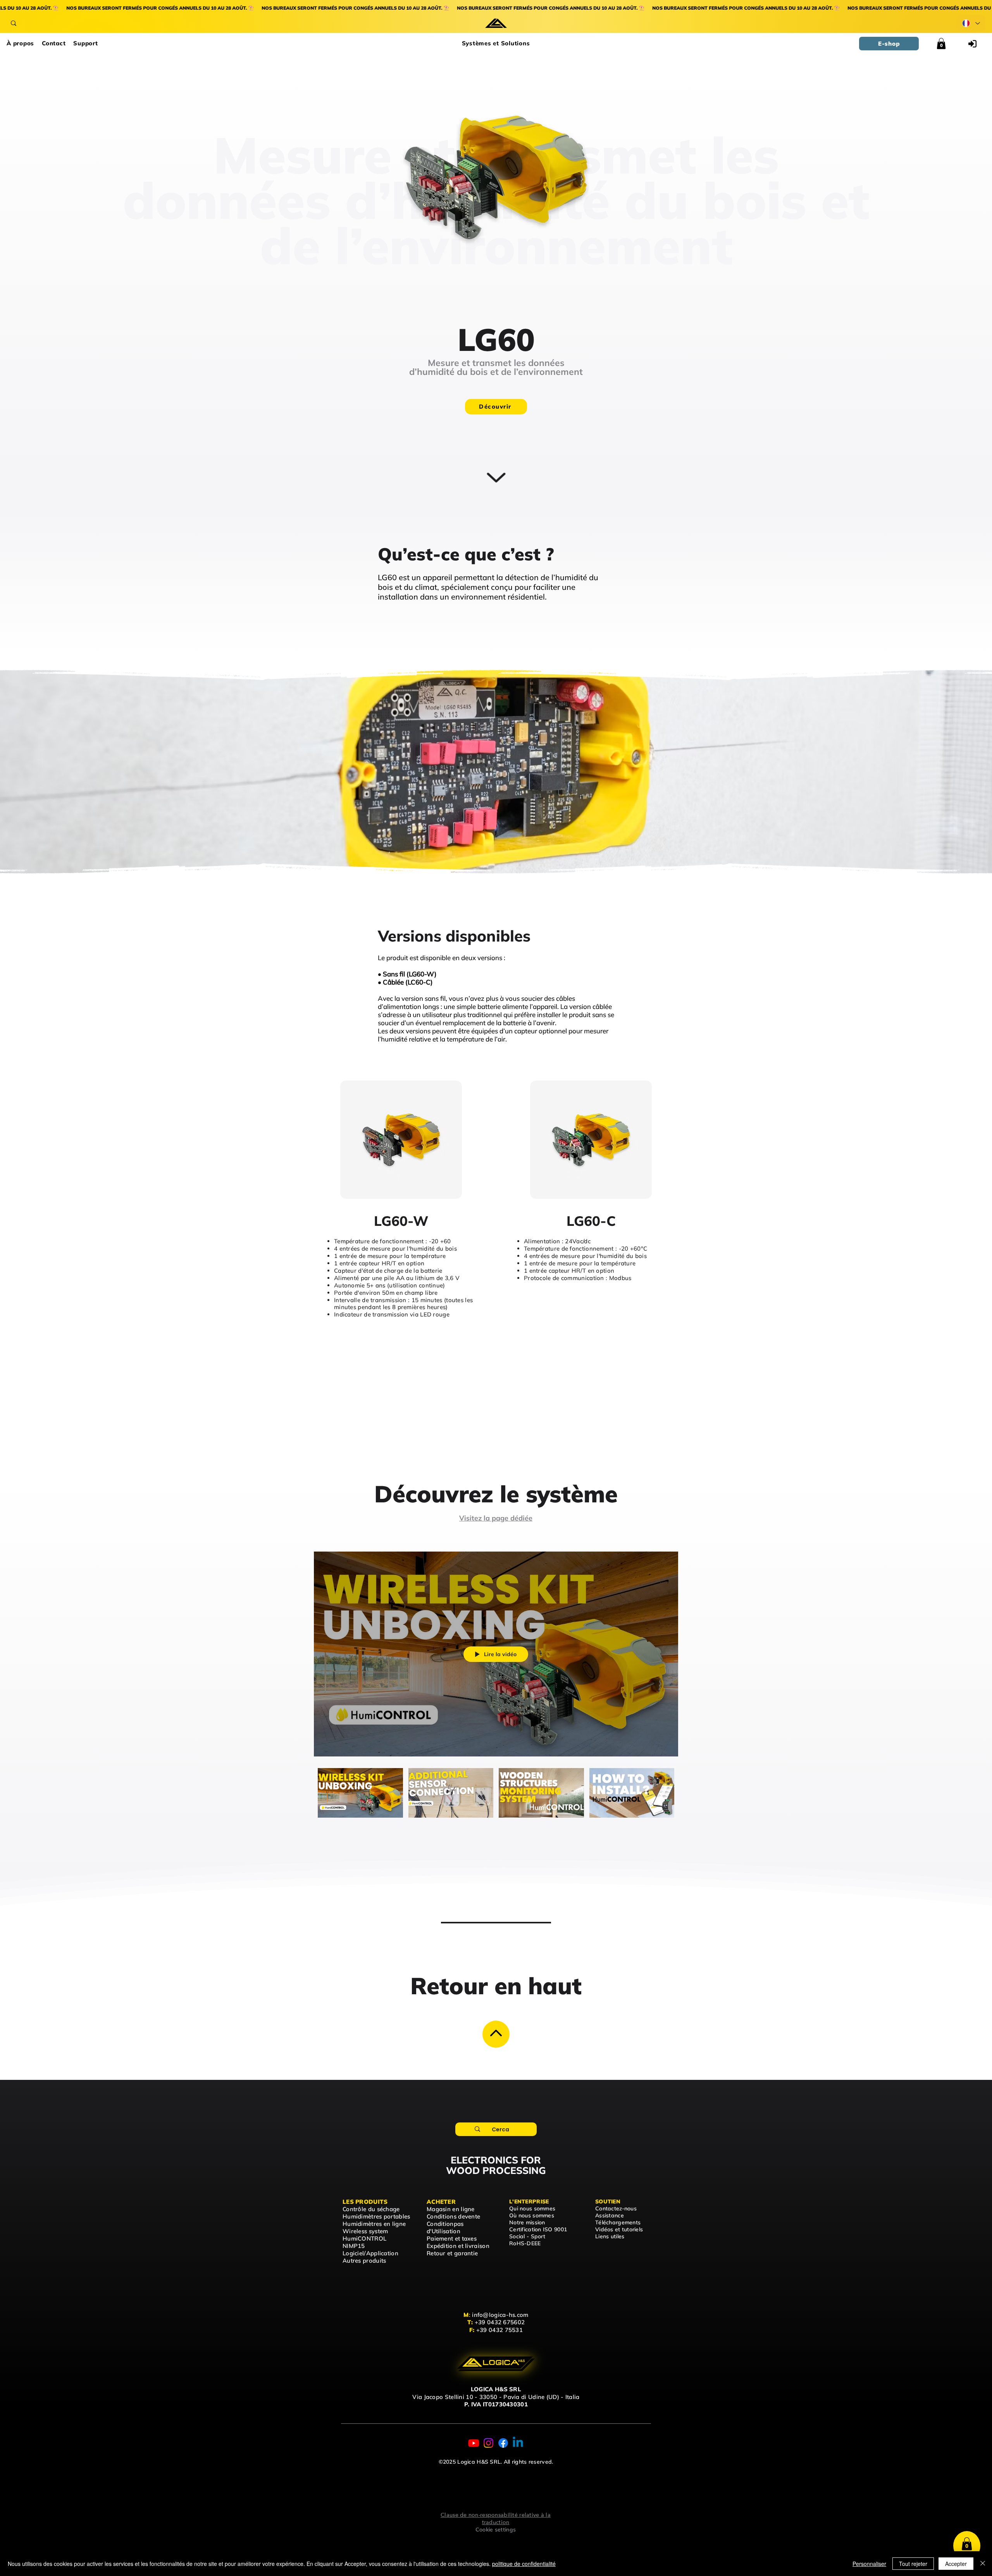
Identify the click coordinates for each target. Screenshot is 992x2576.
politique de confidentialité (524, 2564)
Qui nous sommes (532, 2208)
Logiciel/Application (370, 2253)
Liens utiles (610, 2236)
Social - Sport (527, 2236)
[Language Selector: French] (971, 23)
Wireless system (365, 2231)
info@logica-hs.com (500, 2315)
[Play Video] (360, 1793)
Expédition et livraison (458, 2246)
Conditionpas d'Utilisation (445, 2227)
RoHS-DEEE (525, 2243)
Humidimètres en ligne (374, 2224)
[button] (496, 44)
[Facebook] (503, 2443)
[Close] (496, 2034)
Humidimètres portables (376, 2216)
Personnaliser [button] (869, 2564)
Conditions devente (453, 2216)
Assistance (610, 2215)
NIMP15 (354, 2246)
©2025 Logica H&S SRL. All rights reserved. (496, 2462)
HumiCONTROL (364, 2238)
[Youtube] (474, 2443)
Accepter (956, 2564)
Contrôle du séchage (371, 2209)
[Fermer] (983, 2564)
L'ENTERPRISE (529, 2201)
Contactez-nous (616, 2208)
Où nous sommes (532, 2215)
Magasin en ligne (451, 2209)
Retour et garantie (452, 2253)
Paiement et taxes (452, 2238)
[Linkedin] (518, 2443)
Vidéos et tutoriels (619, 2229)
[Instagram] (488, 2443)
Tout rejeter (913, 2564)
